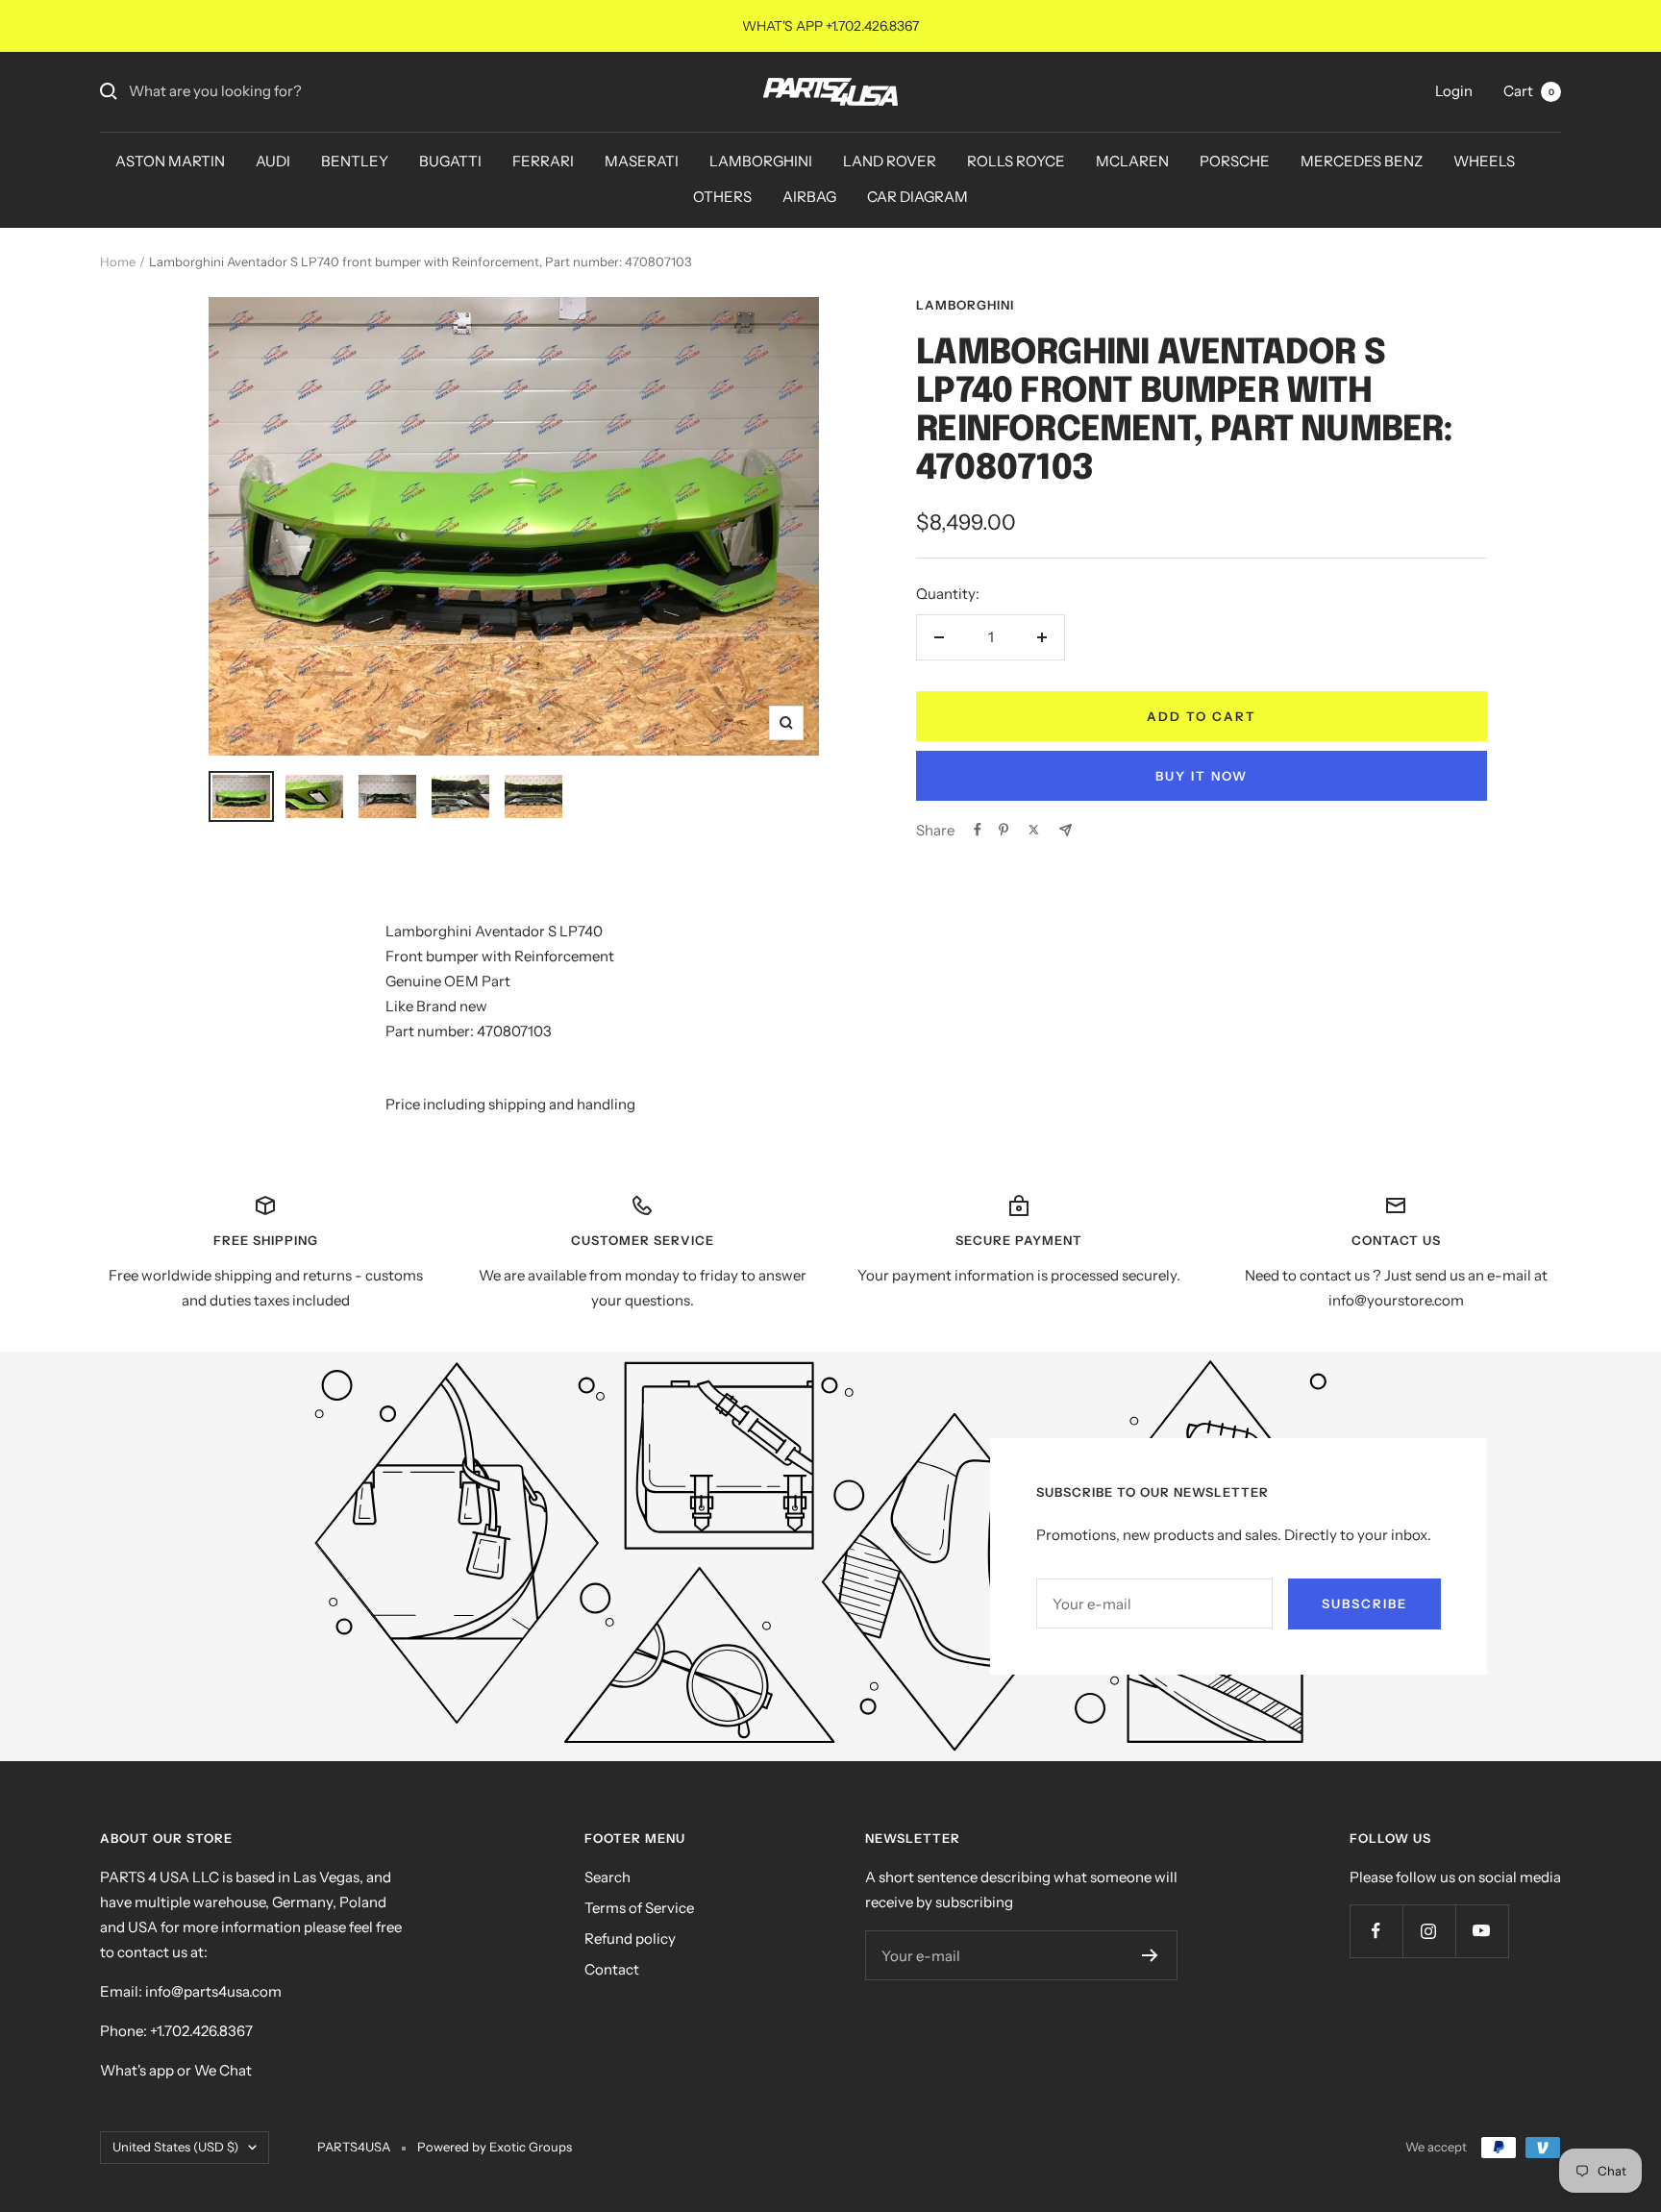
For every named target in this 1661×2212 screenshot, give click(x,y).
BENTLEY (355, 161)
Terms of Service (639, 1908)
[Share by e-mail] (1066, 830)
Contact (612, 1969)
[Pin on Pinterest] (1004, 830)
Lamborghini (965, 305)
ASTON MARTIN (170, 161)
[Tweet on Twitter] (1034, 830)
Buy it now (1202, 776)
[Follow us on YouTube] (1482, 1931)
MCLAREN (1132, 161)
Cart (1529, 91)
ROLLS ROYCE (1016, 161)
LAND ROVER (890, 161)
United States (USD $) (175, 2147)
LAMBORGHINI (761, 161)
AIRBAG (809, 197)
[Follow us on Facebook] (1376, 1931)
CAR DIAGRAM (917, 197)
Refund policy (630, 1939)
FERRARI (543, 161)
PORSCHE (1235, 161)
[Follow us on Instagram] (1429, 1931)
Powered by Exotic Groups (495, 2147)
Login (1454, 91)
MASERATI (642, 161)
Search (607, 1877)
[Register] (1150, 1955)
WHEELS (1484, 161)
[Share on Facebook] (978, 830)
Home (118, 261)
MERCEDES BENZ (1362, 161)
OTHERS (722, 197)
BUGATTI (450, 161)
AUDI (273, 161)
